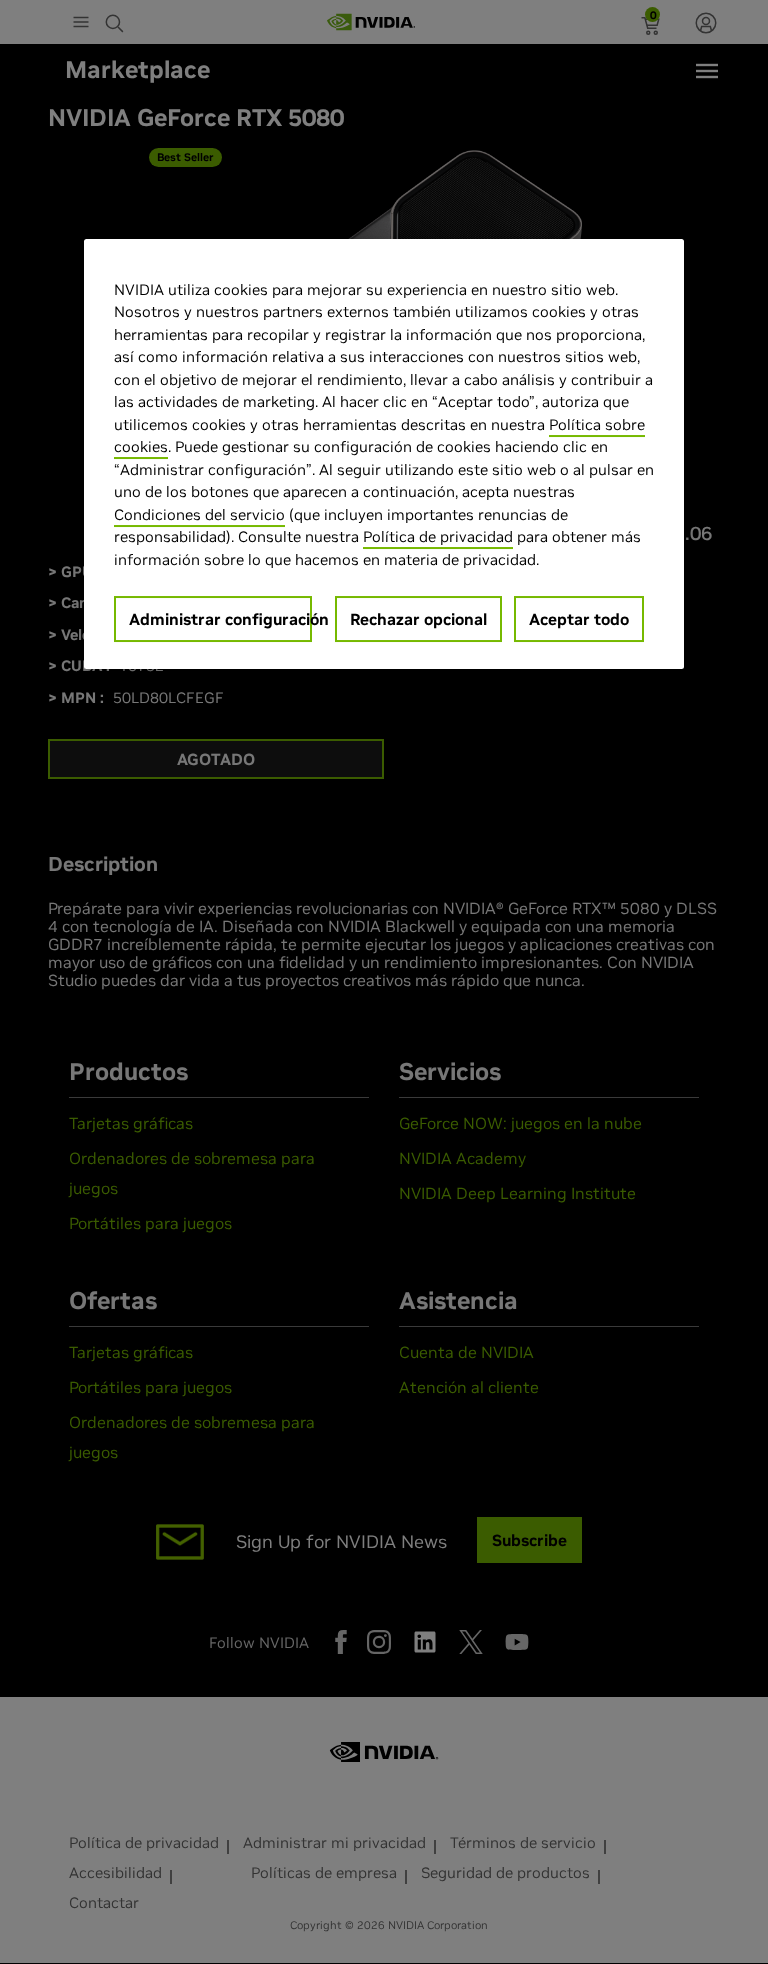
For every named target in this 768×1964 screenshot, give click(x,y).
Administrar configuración (220, 619)
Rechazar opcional (418, 619)
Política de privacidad (438, 536)
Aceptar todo (579, 619)
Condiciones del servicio (199, 514)
